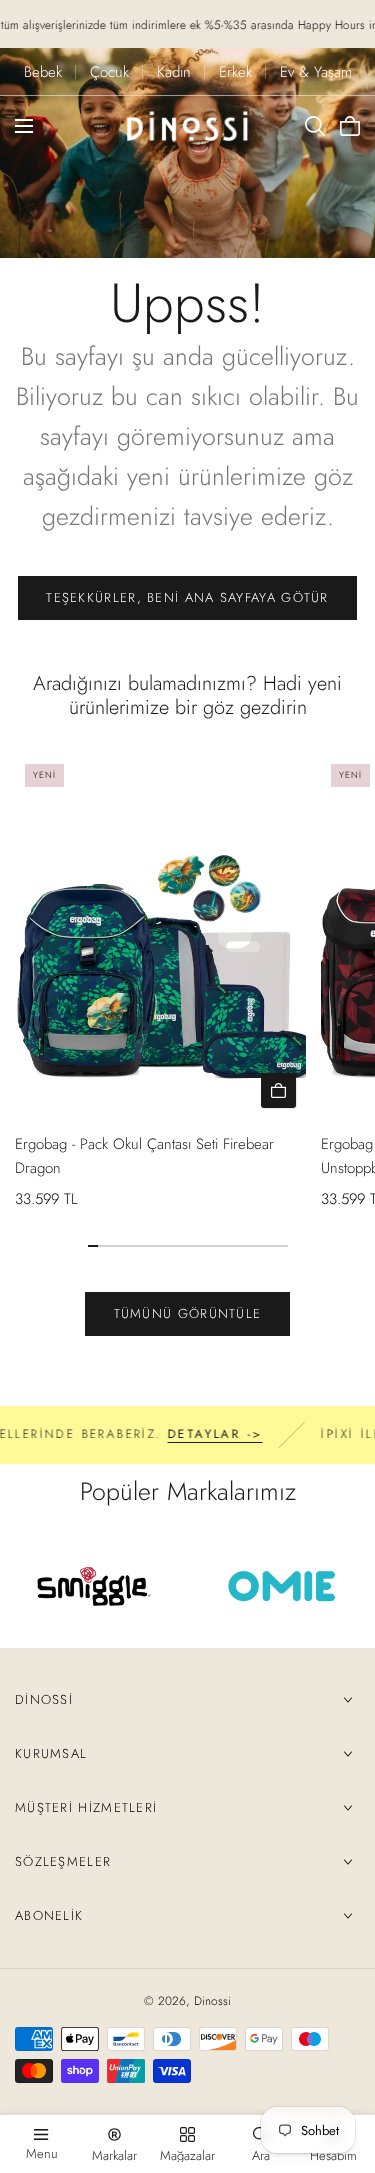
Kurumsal (51, 1753)
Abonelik (49, 1915)
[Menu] (24, 126)
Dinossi (44, 1699)
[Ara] (315, 126)
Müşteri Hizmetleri (86, 1807)
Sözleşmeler (63, 1861)
